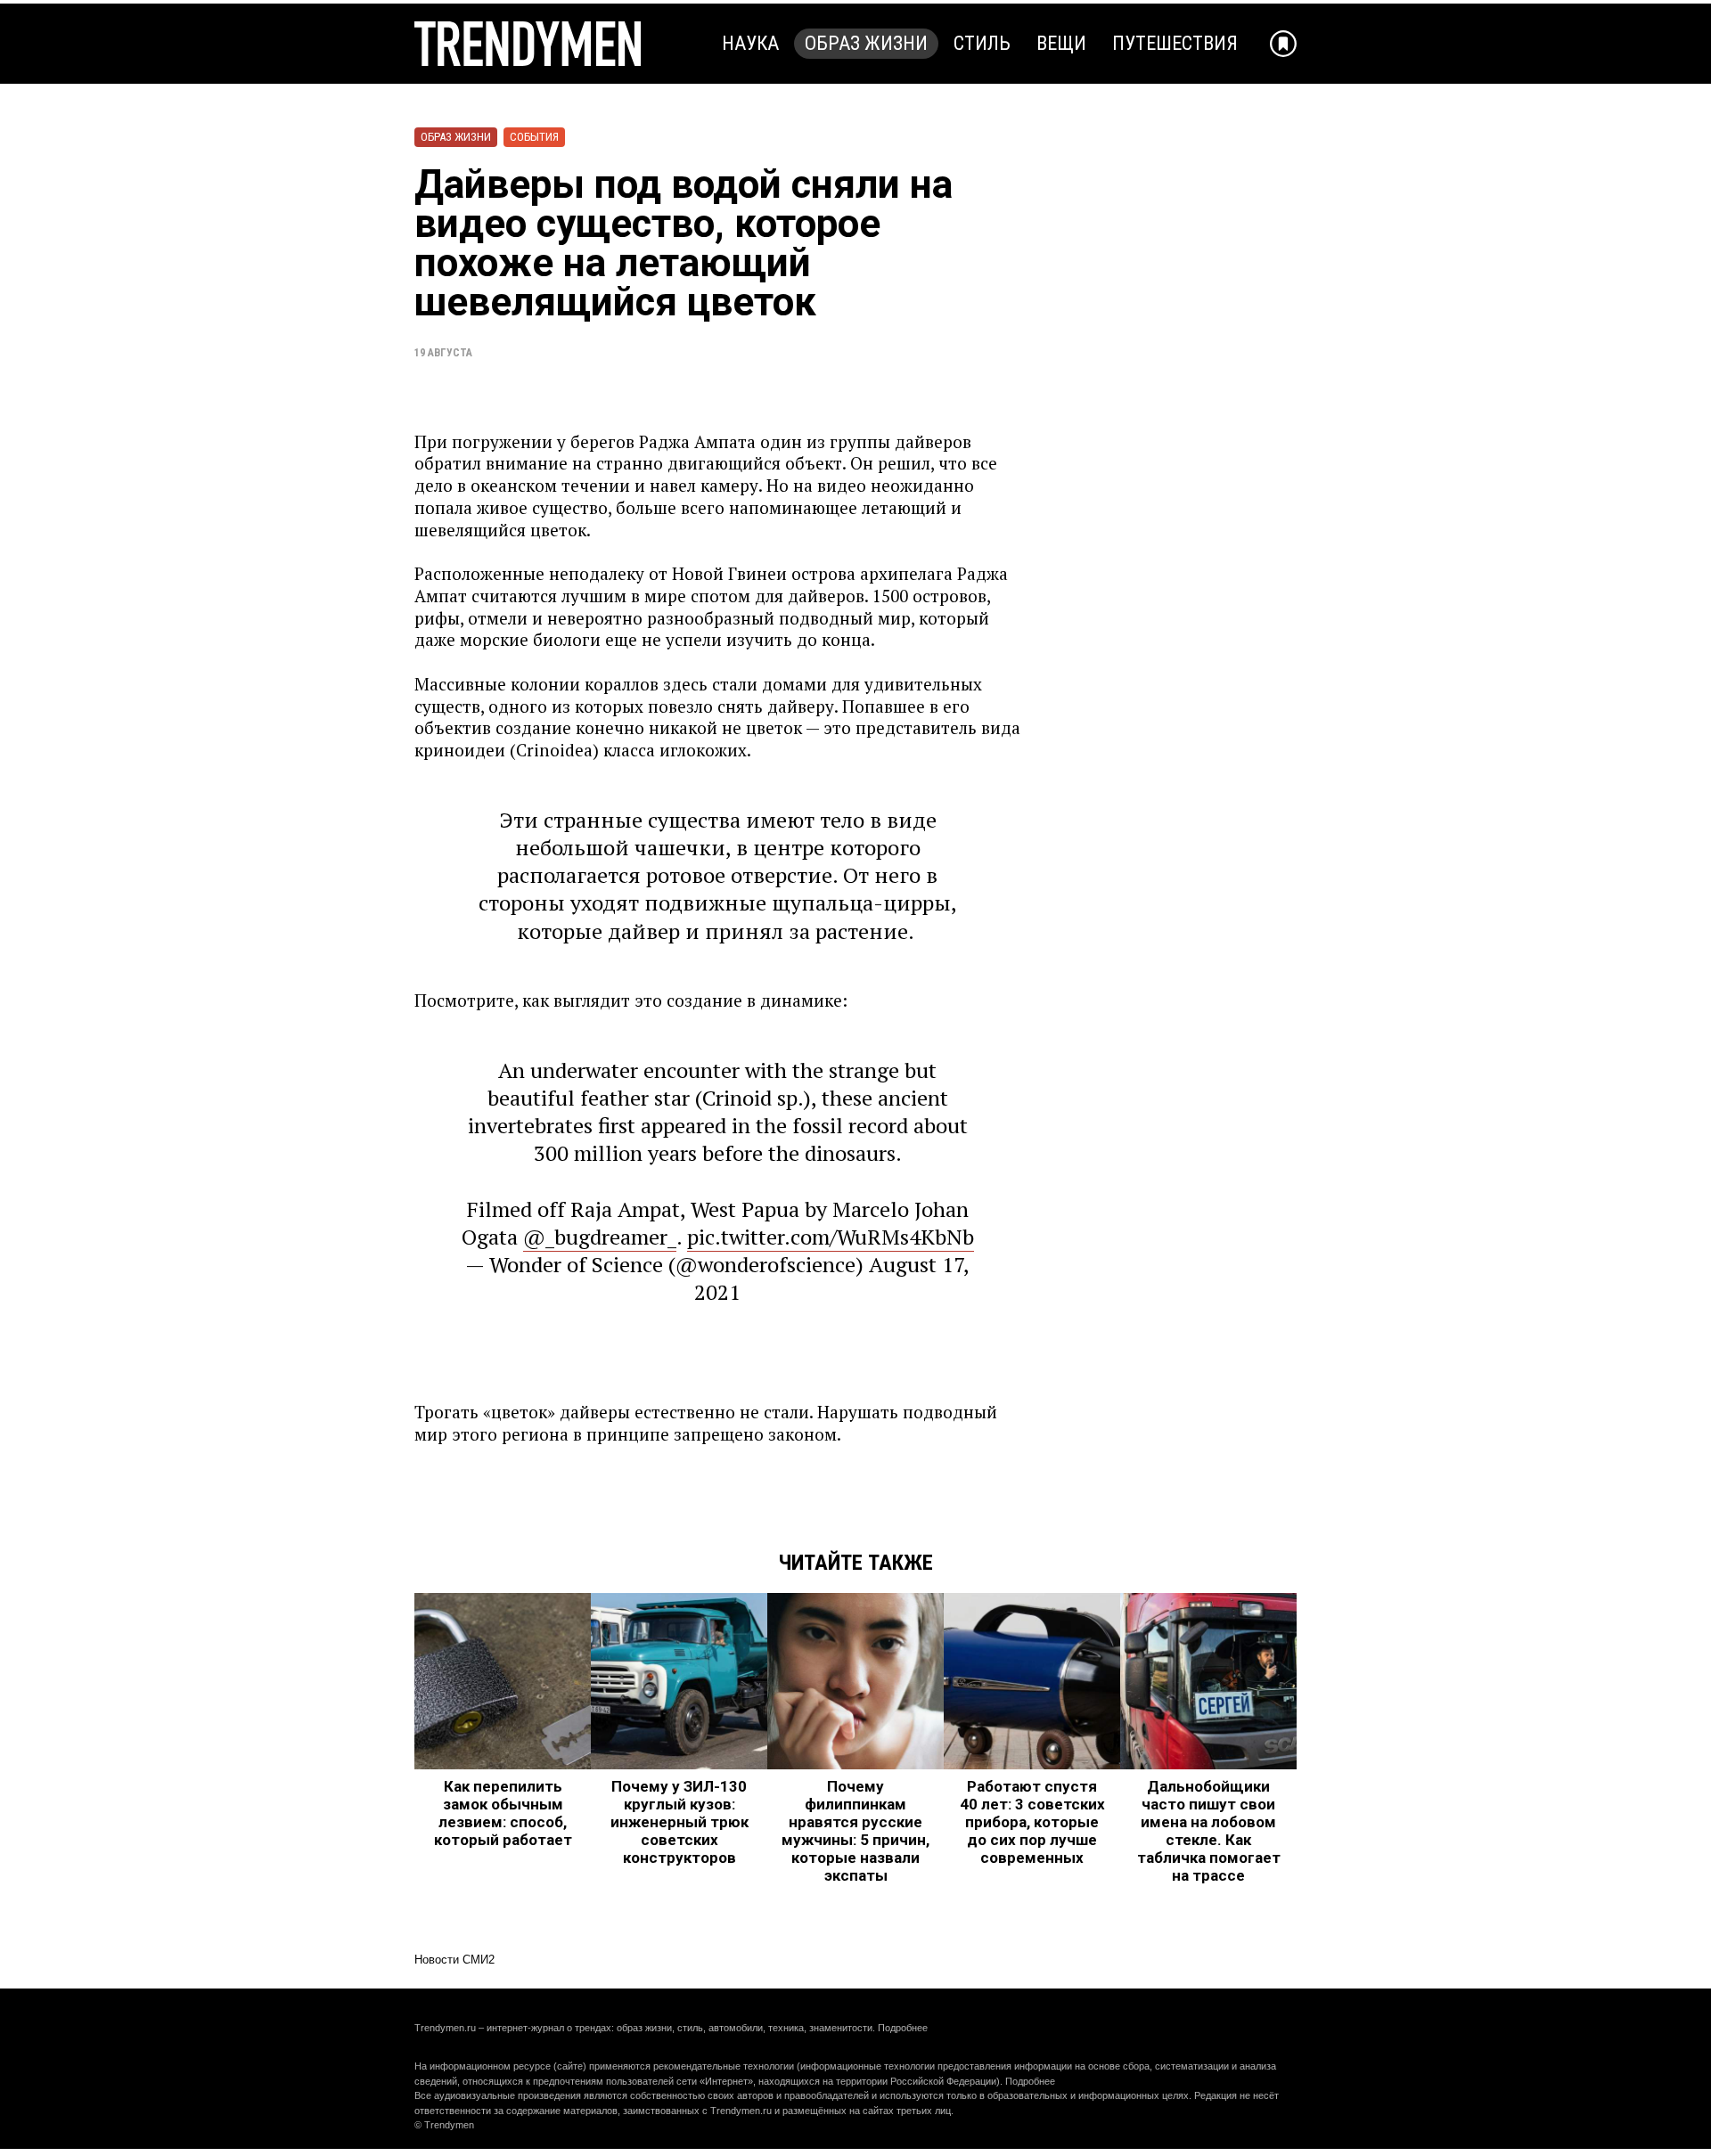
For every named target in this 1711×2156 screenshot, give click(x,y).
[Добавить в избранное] (1283, 44)
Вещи (1061, 43)
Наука (750, 43)
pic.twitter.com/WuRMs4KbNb (831, 1237)
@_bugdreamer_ (600, 1237)
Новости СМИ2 (454, 1960)
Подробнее (903, 2028)
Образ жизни (866, 43)
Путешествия (1175, 43)
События (534, 137)
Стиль (982, 43)
